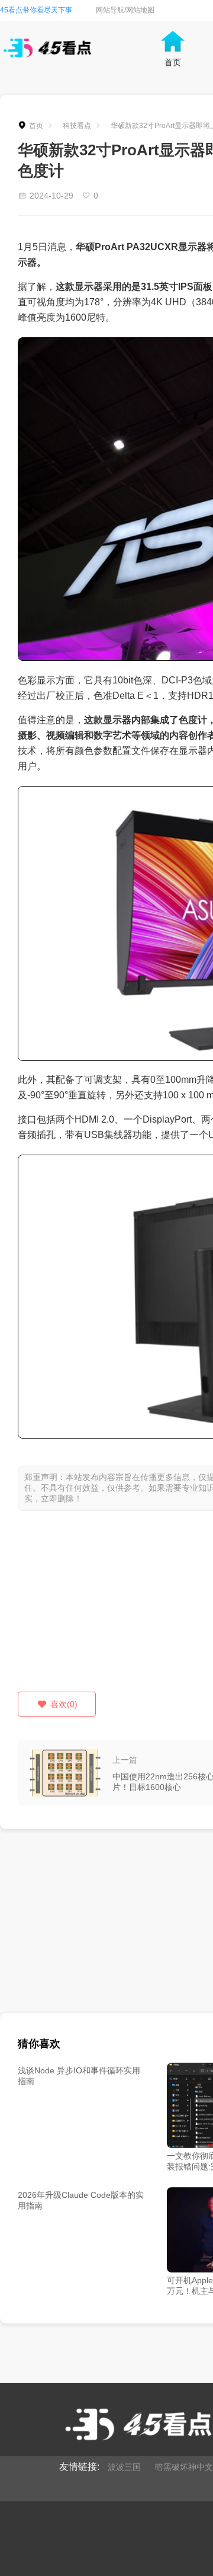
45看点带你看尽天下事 (36, 10)
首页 (36, 126)
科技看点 (77, 126)
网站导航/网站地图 (125, 10)
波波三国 (124, 2467)
